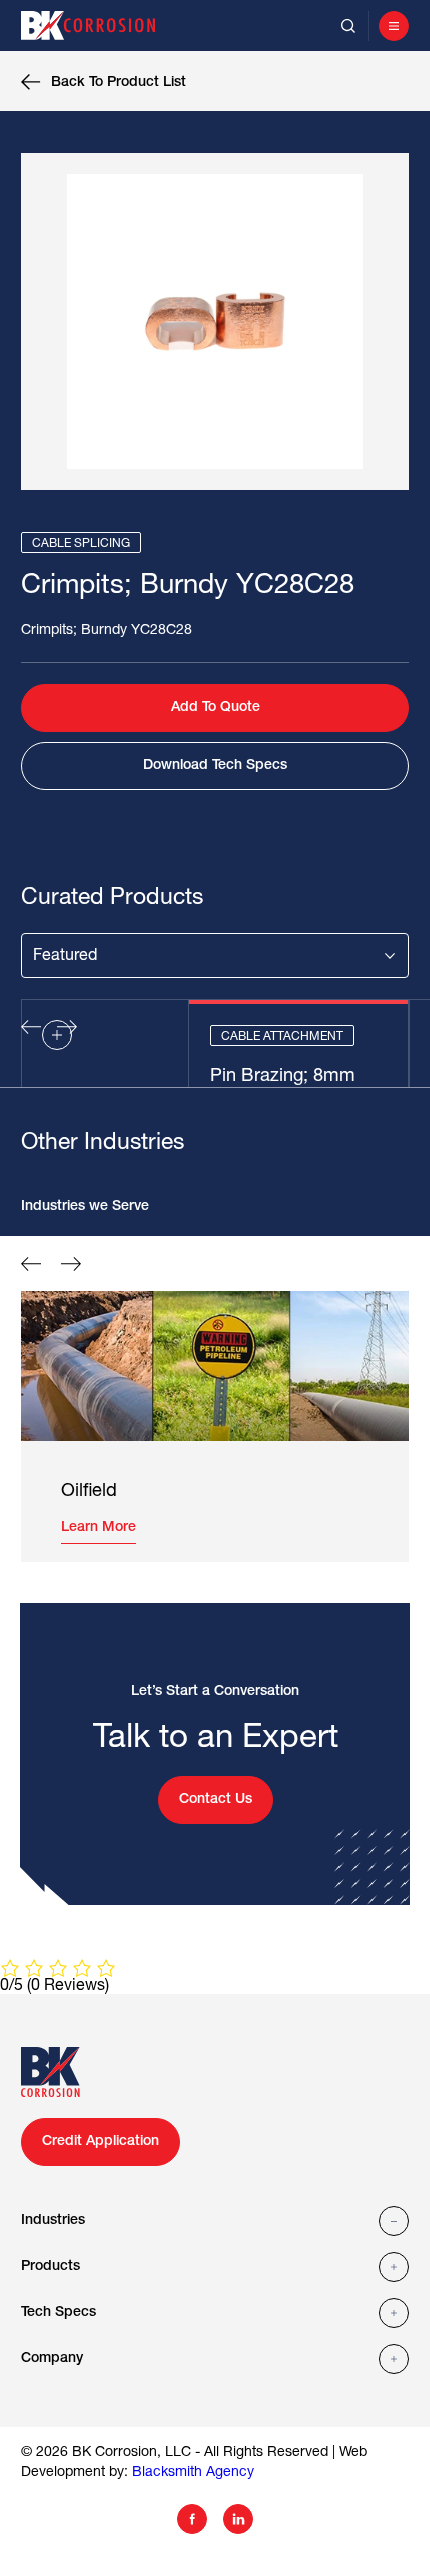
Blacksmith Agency (193, 2472)
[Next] (235, 463)
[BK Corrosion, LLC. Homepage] (97, 25)
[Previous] (195, 463)
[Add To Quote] (57, 1035)
